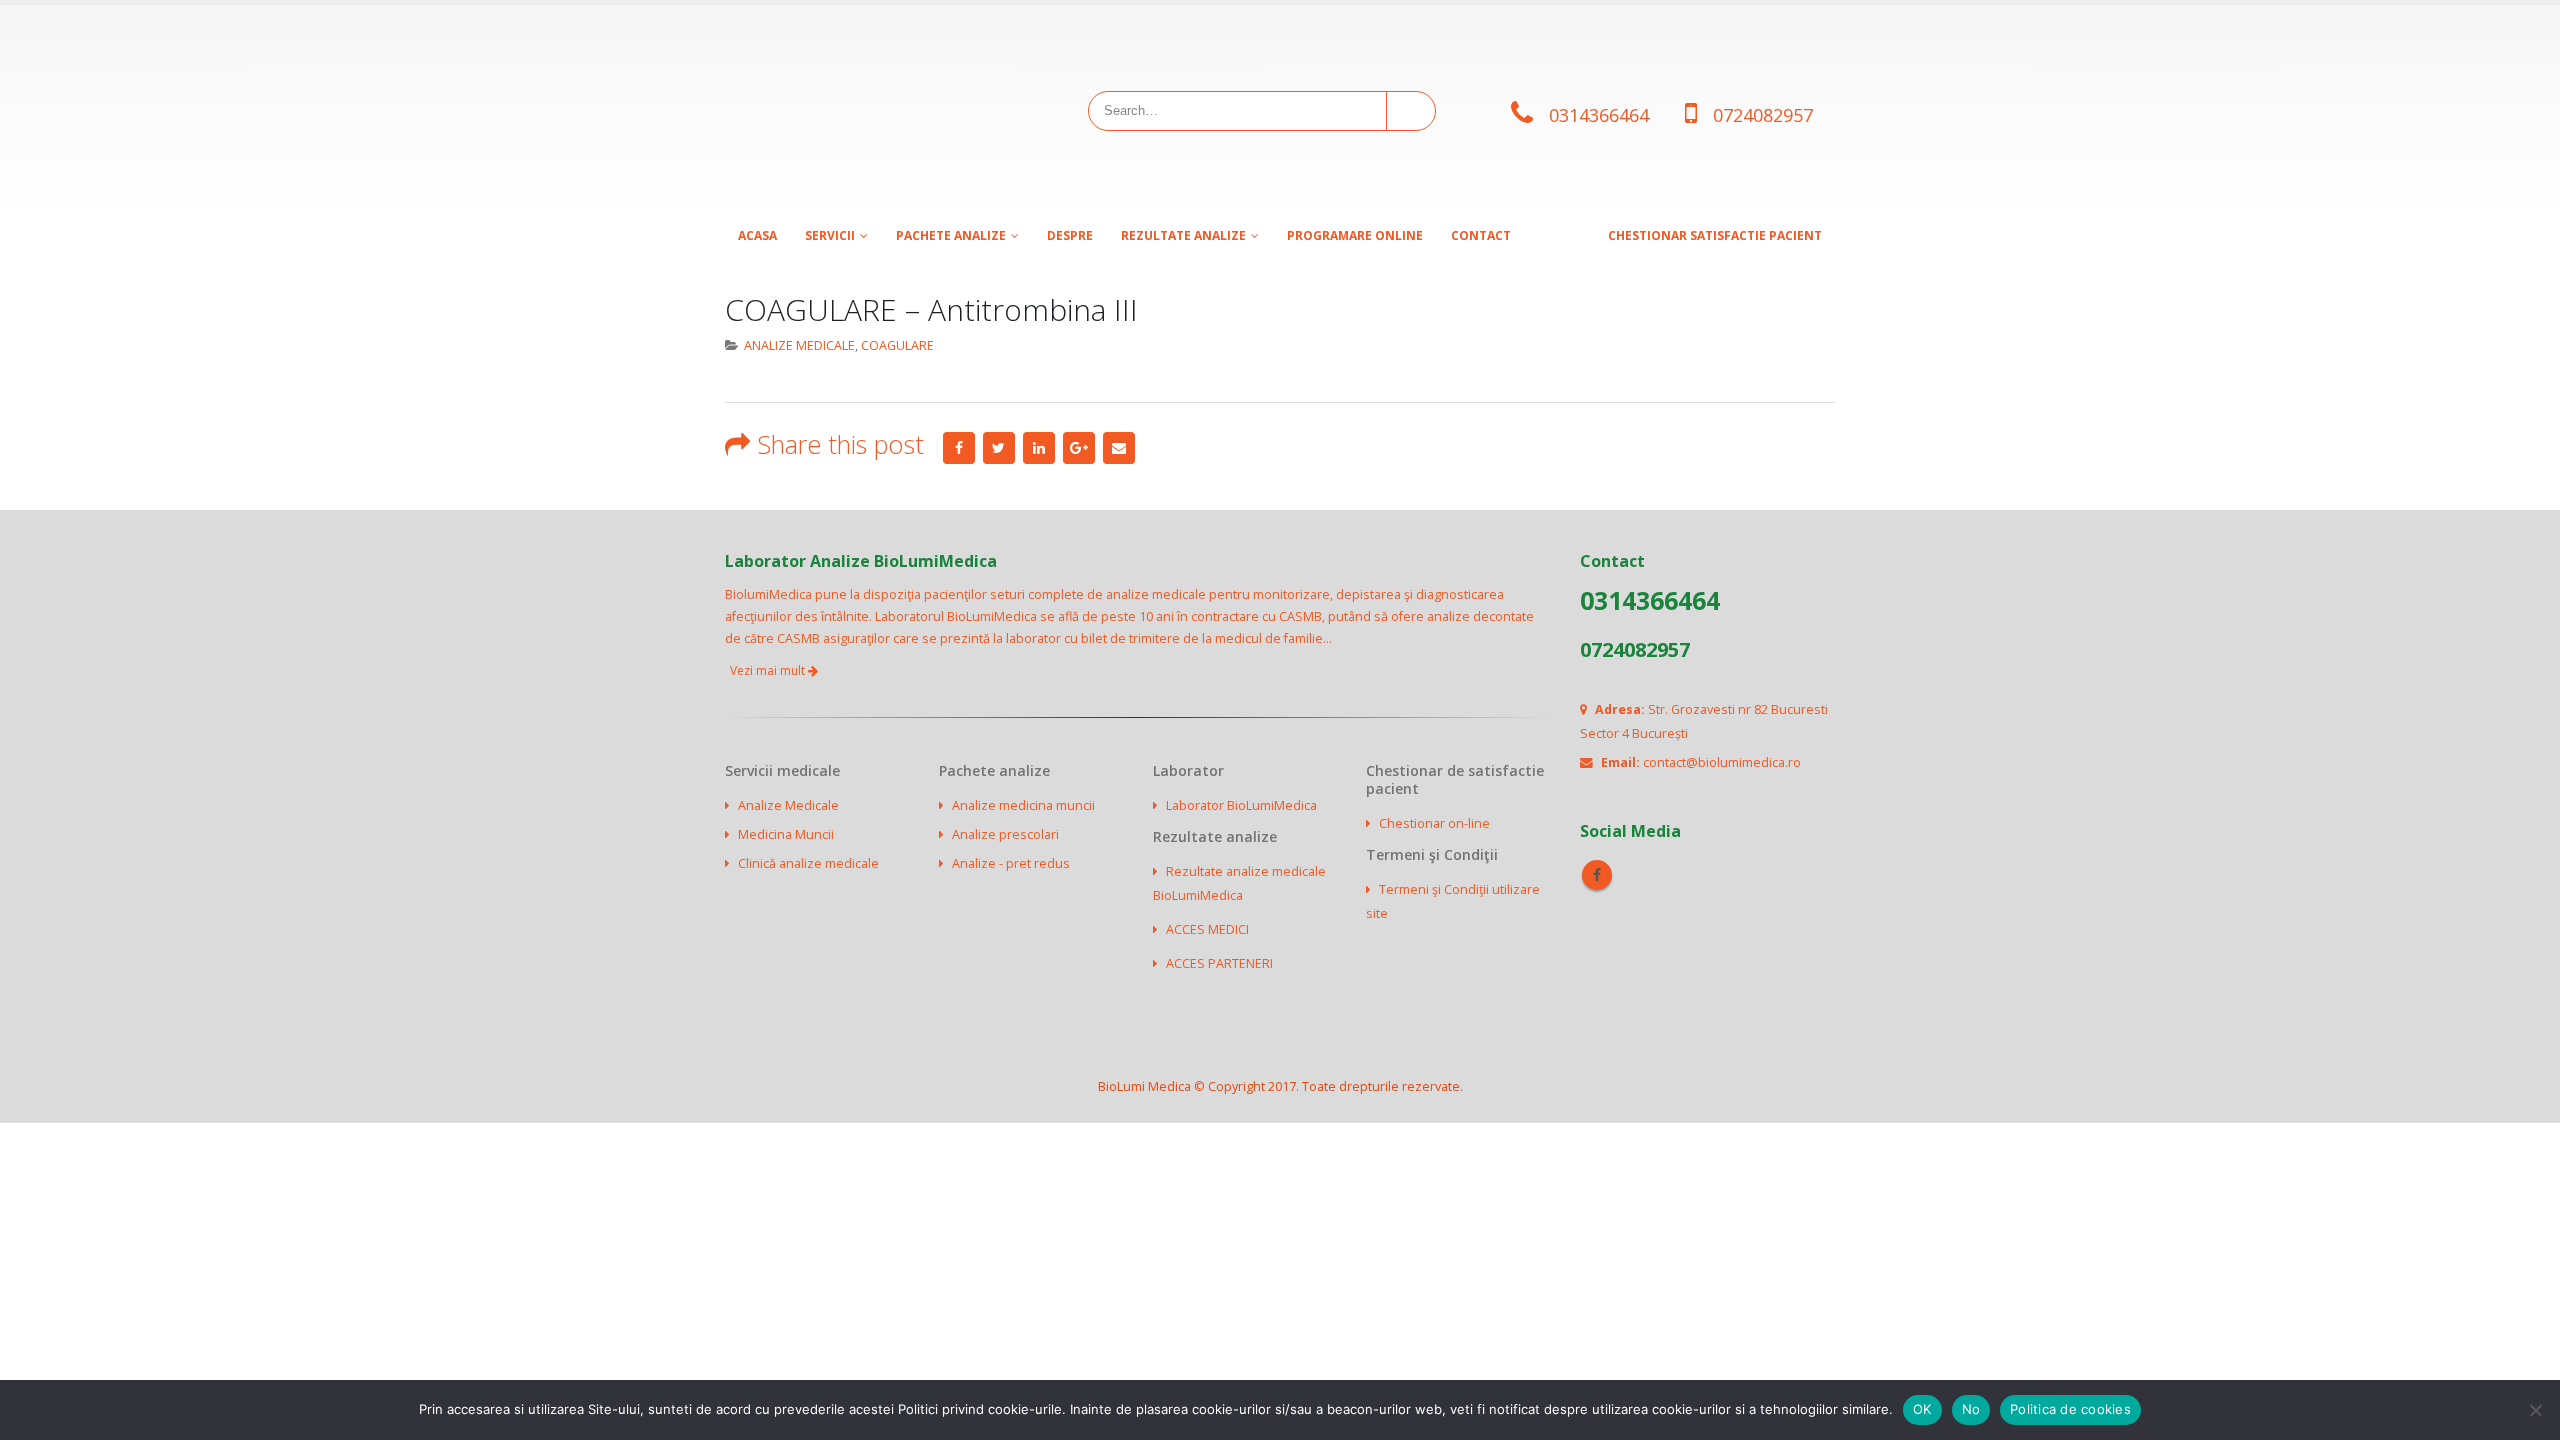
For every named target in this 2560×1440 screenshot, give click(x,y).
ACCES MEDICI (1207, 929)
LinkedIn (1039, 448)
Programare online (1355, 235)
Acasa (757, 235)
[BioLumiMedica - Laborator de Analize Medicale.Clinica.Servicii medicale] (850, 110)
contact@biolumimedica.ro (1722, 762)
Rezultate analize (1183, 235)
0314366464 (1599, 115)
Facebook (959, 448)
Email (1119, 448)
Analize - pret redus (1011, 863)
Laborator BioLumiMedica (1241, 805)
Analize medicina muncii (1023, 805)
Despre (1070, 235)
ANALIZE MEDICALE (799, 345)
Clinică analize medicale (808, 863)
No (1971, 1409)
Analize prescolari (1005, 834)
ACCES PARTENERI (1219, 963)
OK (1922, 1409)
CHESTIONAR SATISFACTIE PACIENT (1715, 235)
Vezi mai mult (769, 670)
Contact (1481, 235)
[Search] (1409, 111)
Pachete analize (951, 235)
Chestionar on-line (1434, 823)
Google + (1079, 448)
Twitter (999, 448)
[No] (2535, 1410)
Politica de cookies (2070, 1409)
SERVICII (830, 235)
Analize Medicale (788, 805)
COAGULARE (897, 345)
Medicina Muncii (786, 834)
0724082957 (1763, 115)
